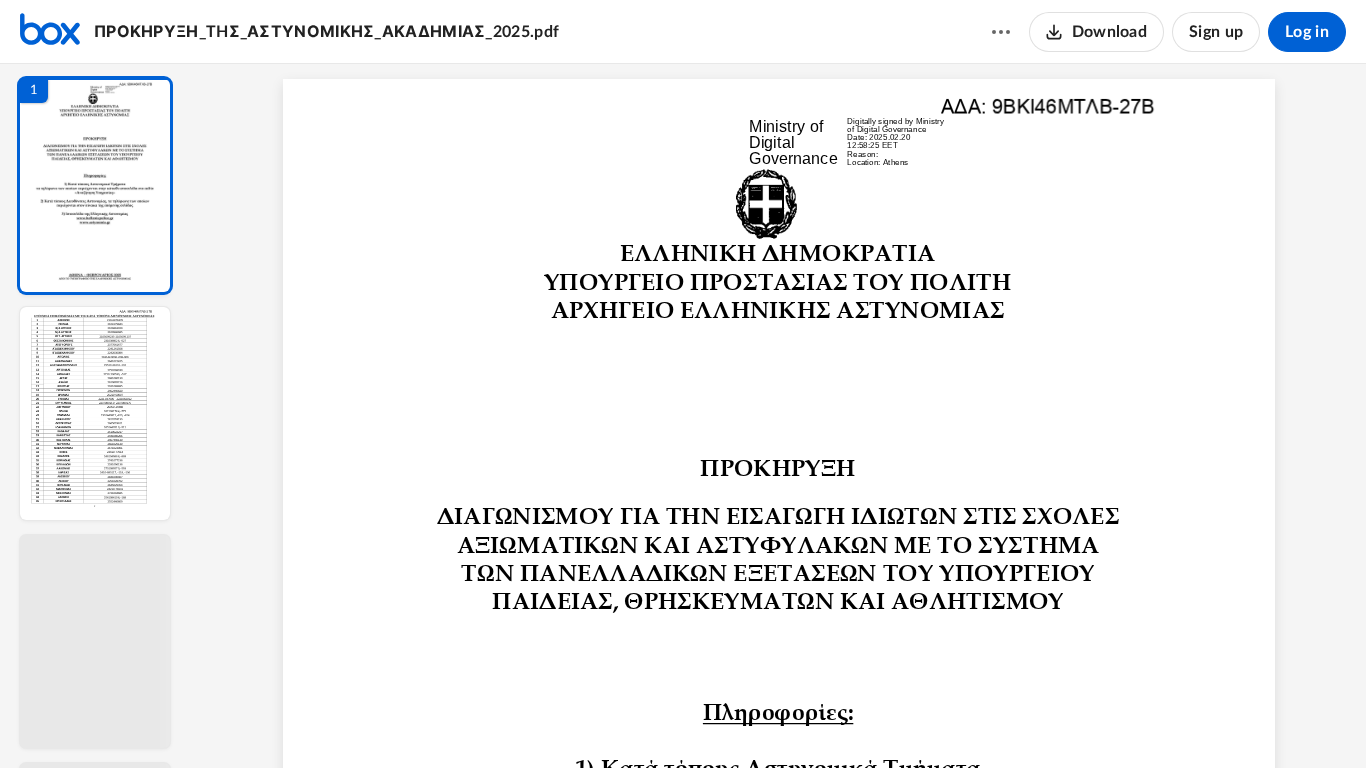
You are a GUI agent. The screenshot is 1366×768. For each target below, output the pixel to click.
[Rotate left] (889, 719)
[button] (95, 185)
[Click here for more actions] (1001, 32)
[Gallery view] (927, 719)
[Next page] (739, 719)
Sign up (1216, 32)
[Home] (50, 32)
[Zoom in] (849, 719)
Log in (1307, 32)
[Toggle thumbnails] (595, 719)
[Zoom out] (781, 719)
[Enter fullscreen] (963, 719)
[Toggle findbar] (631, 719)
